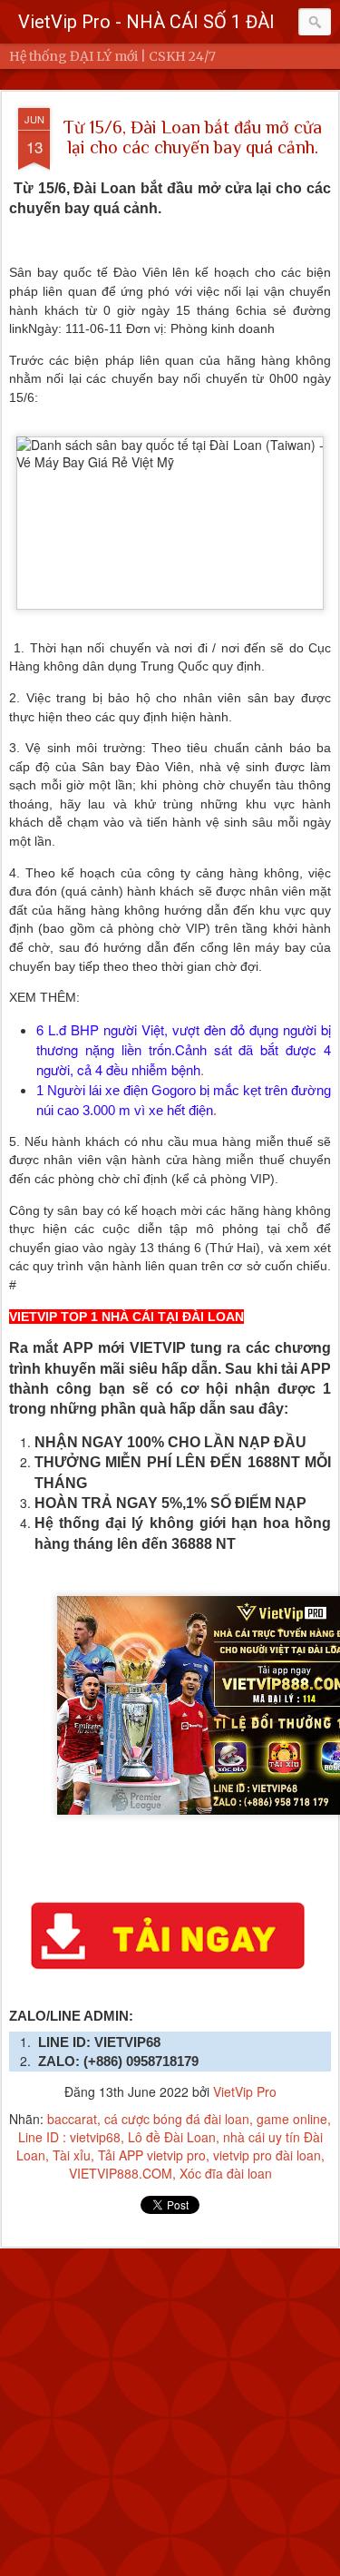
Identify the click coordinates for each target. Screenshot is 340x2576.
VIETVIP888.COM (121, 2173)
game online (292, 2119)
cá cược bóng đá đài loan (177, 2119)
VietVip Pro (245, 2091)
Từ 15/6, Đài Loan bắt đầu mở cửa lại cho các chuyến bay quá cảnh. (193, 137)
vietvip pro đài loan (267, 2155)
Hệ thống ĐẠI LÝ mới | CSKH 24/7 (112, 56)
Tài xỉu (72, 2155)
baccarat (72, 2119)
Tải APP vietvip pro (152, 2155)
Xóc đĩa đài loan (226, 2173)
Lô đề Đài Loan (172, 2137)
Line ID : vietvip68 (69, 2137)
